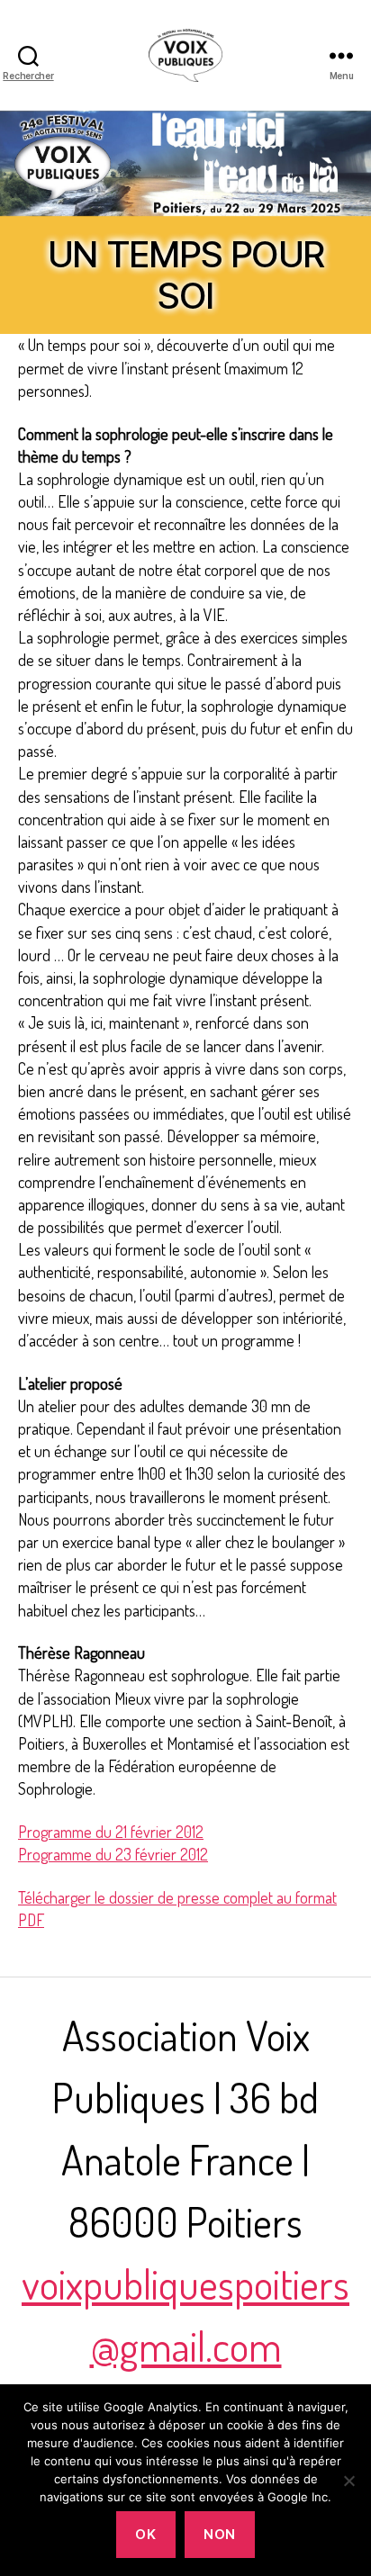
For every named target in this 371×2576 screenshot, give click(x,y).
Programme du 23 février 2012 (113, 1854)
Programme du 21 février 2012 (111, 1832)
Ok (145, 2534)
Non (220, 2534)
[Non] (348, 2481)
